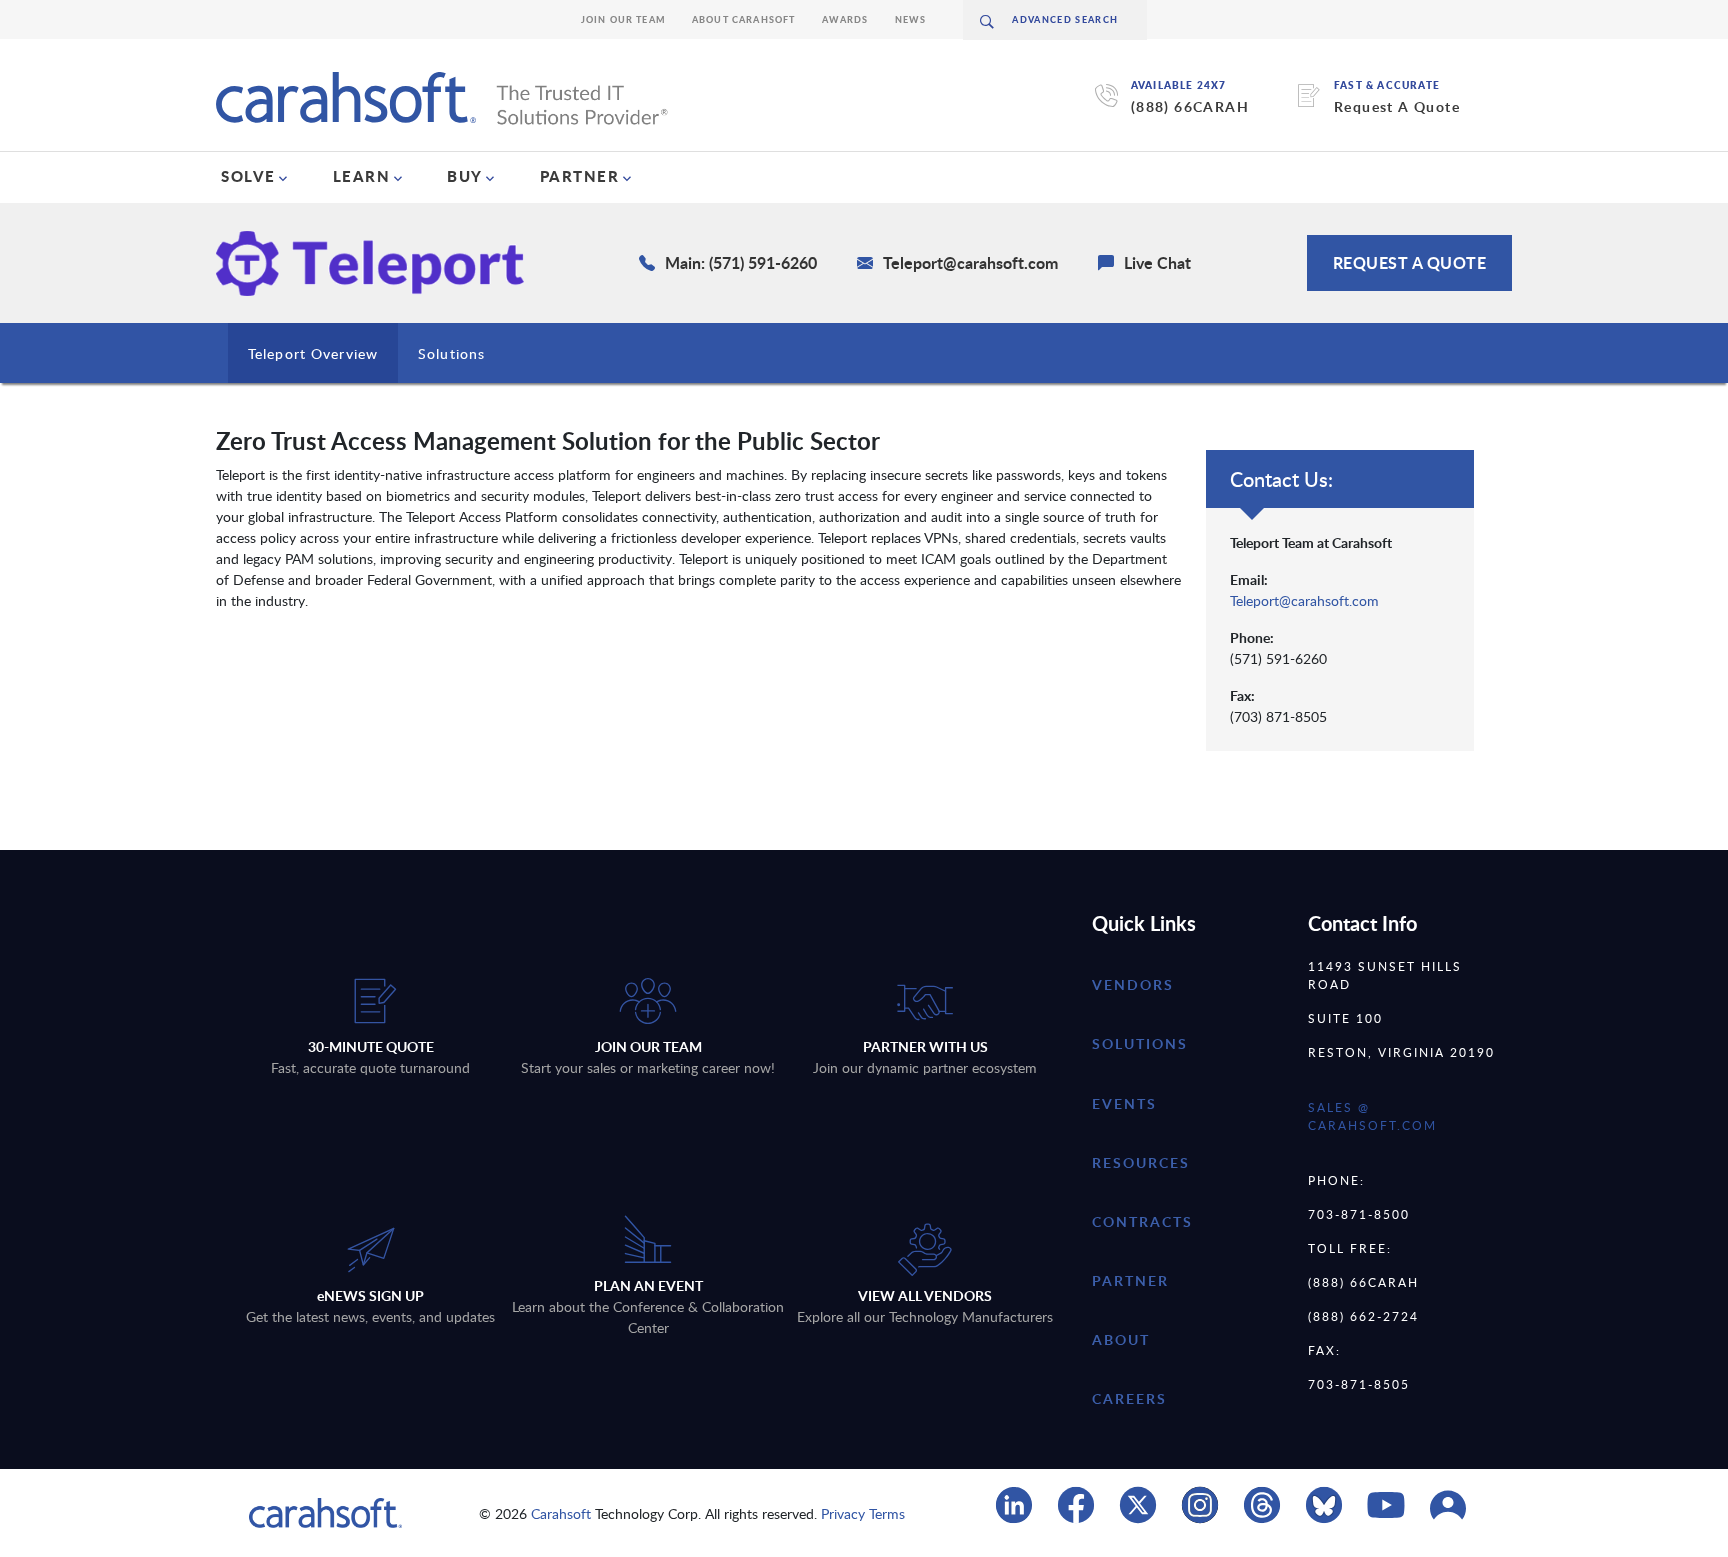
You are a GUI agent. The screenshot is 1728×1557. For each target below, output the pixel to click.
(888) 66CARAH (1190, 106)
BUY (465, 176)
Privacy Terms (863, 1513)
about (1121, 1339)
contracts (1142, 1221)
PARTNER (580, 176)
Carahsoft (561, 1513)
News (911, 19)
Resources (1141, 1162)
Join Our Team (623, 19)
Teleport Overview (313, 353)
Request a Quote (1410, 262)
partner (1130, 1280)
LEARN (362, 176)
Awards (845, 19)
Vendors (1133, 984)
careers (1129, 1398)
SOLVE (248, 176)
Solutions (451, 353)
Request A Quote (1397, 106)
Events (1124, 1103)
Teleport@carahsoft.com (1304, 600)
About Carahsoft (744, 19)
